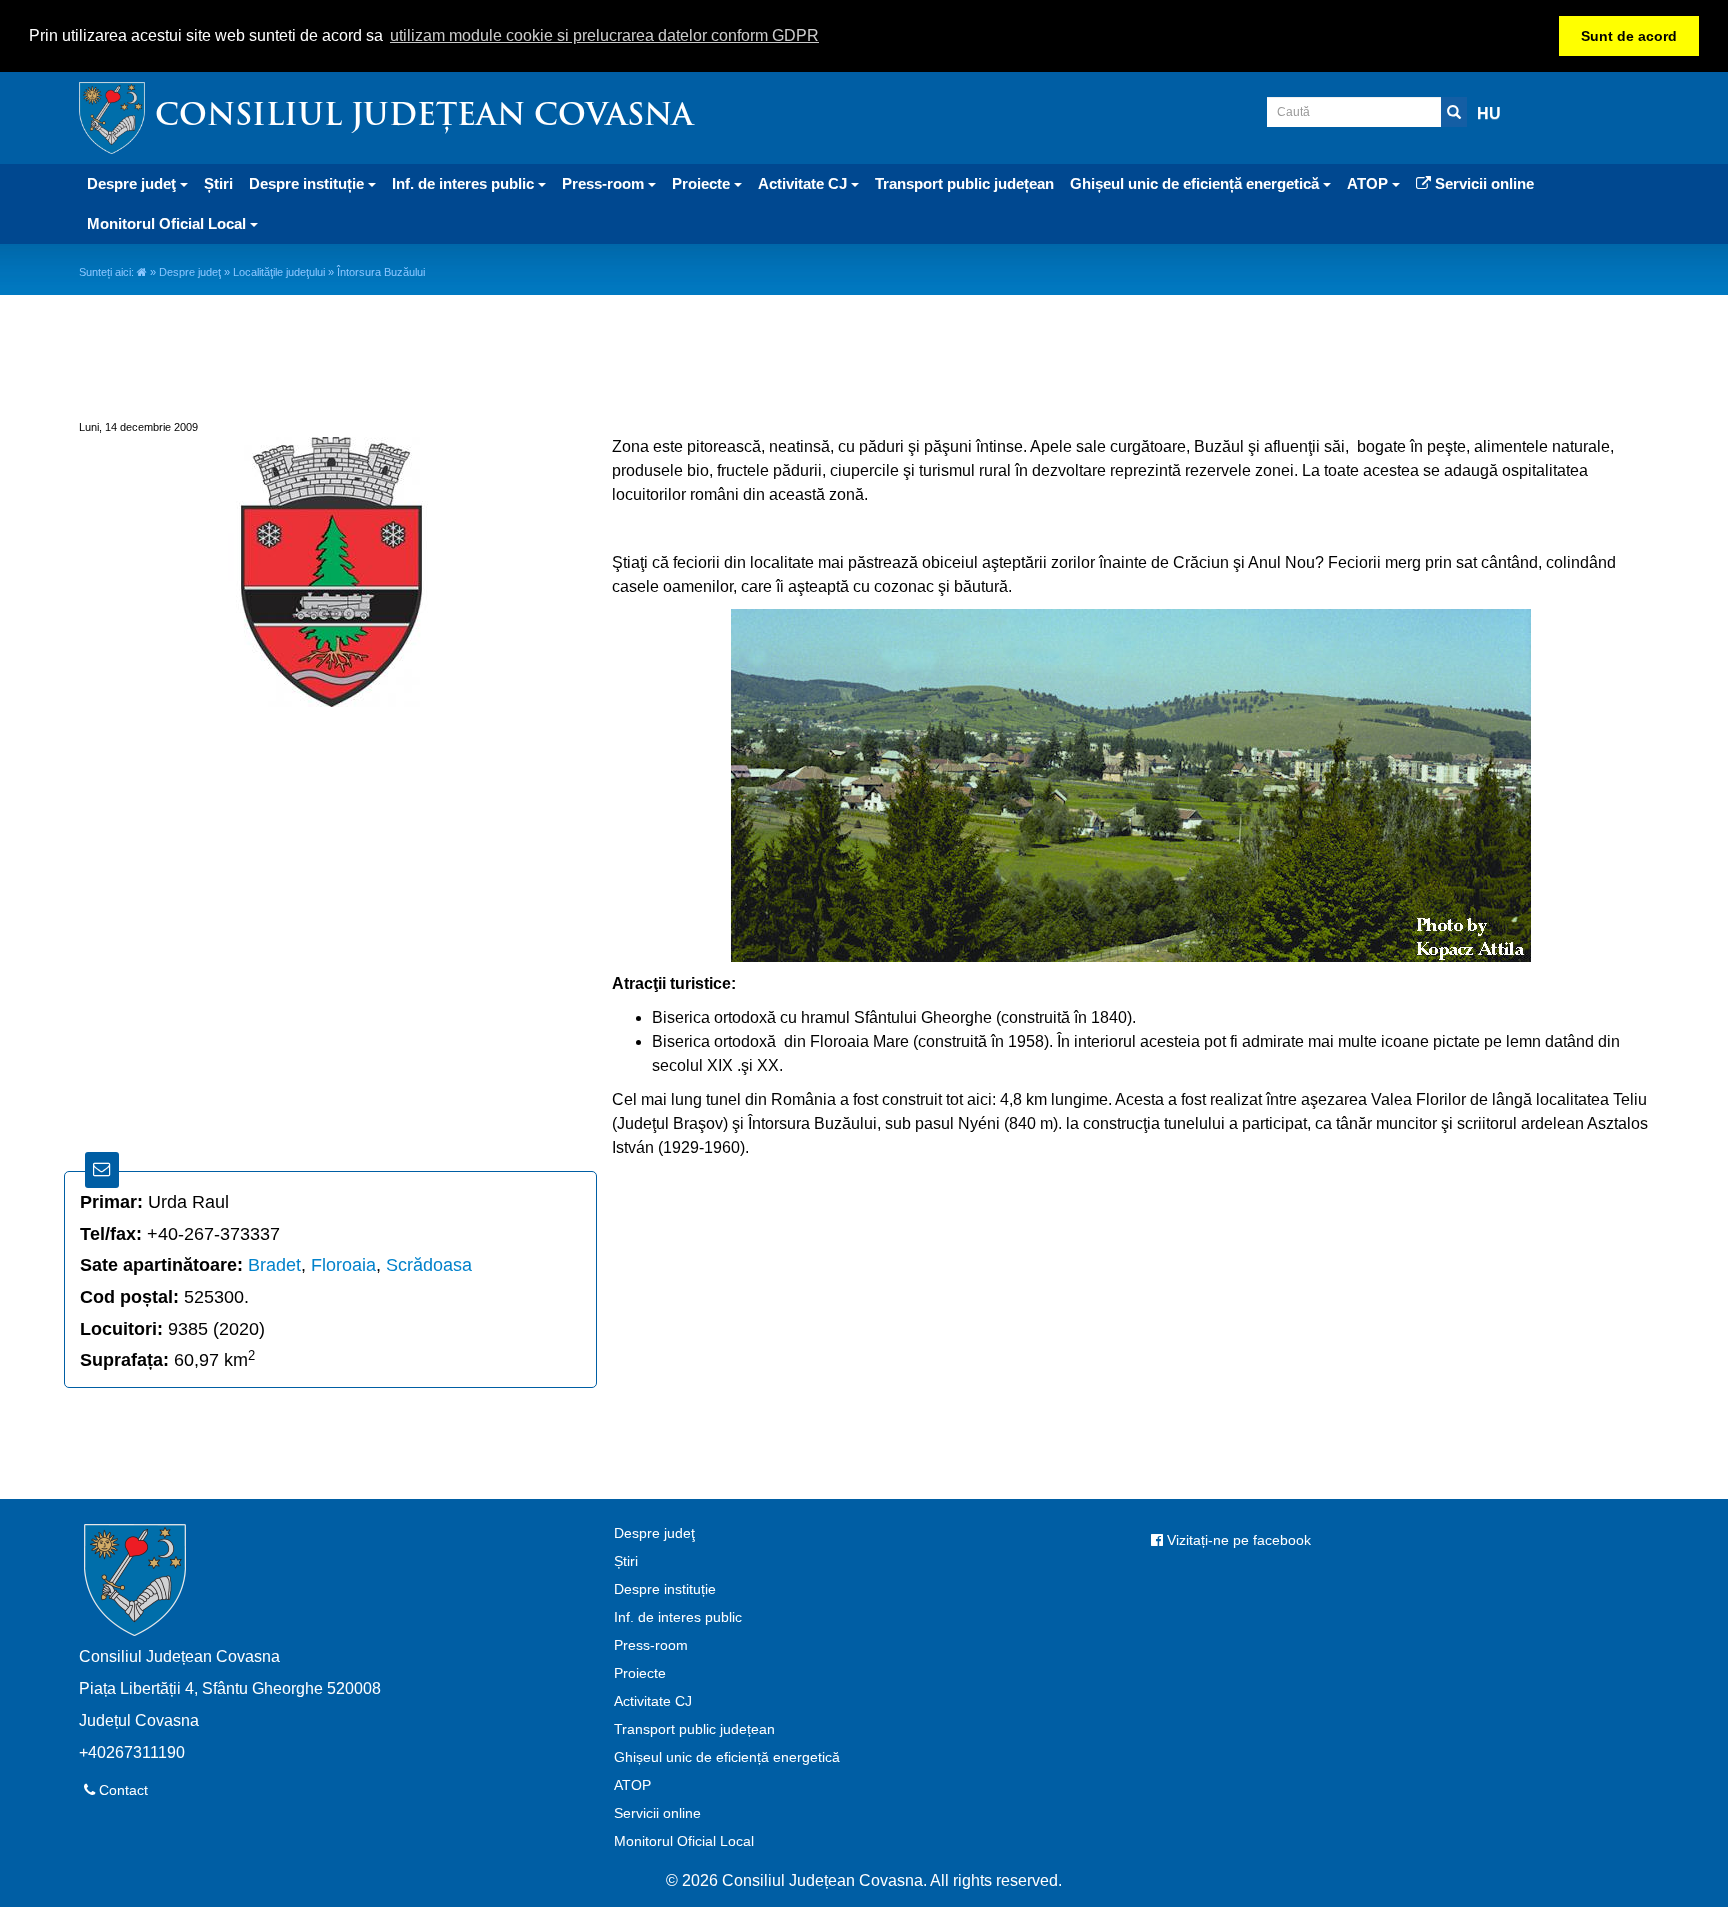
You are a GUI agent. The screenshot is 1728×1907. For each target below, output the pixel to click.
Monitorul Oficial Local (684, 1841)
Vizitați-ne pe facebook (1237, 1540)
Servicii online (1482, 183)
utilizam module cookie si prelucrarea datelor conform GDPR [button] (604, 35)
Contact (121, 1790)
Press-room (651, 1645)
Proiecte (640, 1673)
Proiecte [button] (703, 183)
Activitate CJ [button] (804, 183)
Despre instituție (665, 1589)
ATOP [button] (1369, 183)
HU (1489, 113)
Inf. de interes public (678, 1617)
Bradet (274, 1265)
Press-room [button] (605, 183)
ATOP (632, 1785)
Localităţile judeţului (279, 272)
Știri (218, 183)
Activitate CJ (653, 1701)
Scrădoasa (429, 1265)
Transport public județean (964, 183)
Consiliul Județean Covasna (424, 117)
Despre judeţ (190, 272)
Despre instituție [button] (308, 183)
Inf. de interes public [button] (465, 183)
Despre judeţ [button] (133, 183)
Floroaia (343, 1265)
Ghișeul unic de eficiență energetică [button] (1196, 183)
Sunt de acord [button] (1629, 36)
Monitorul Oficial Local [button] (168, 223)
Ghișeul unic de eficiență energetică (727, 1757)
